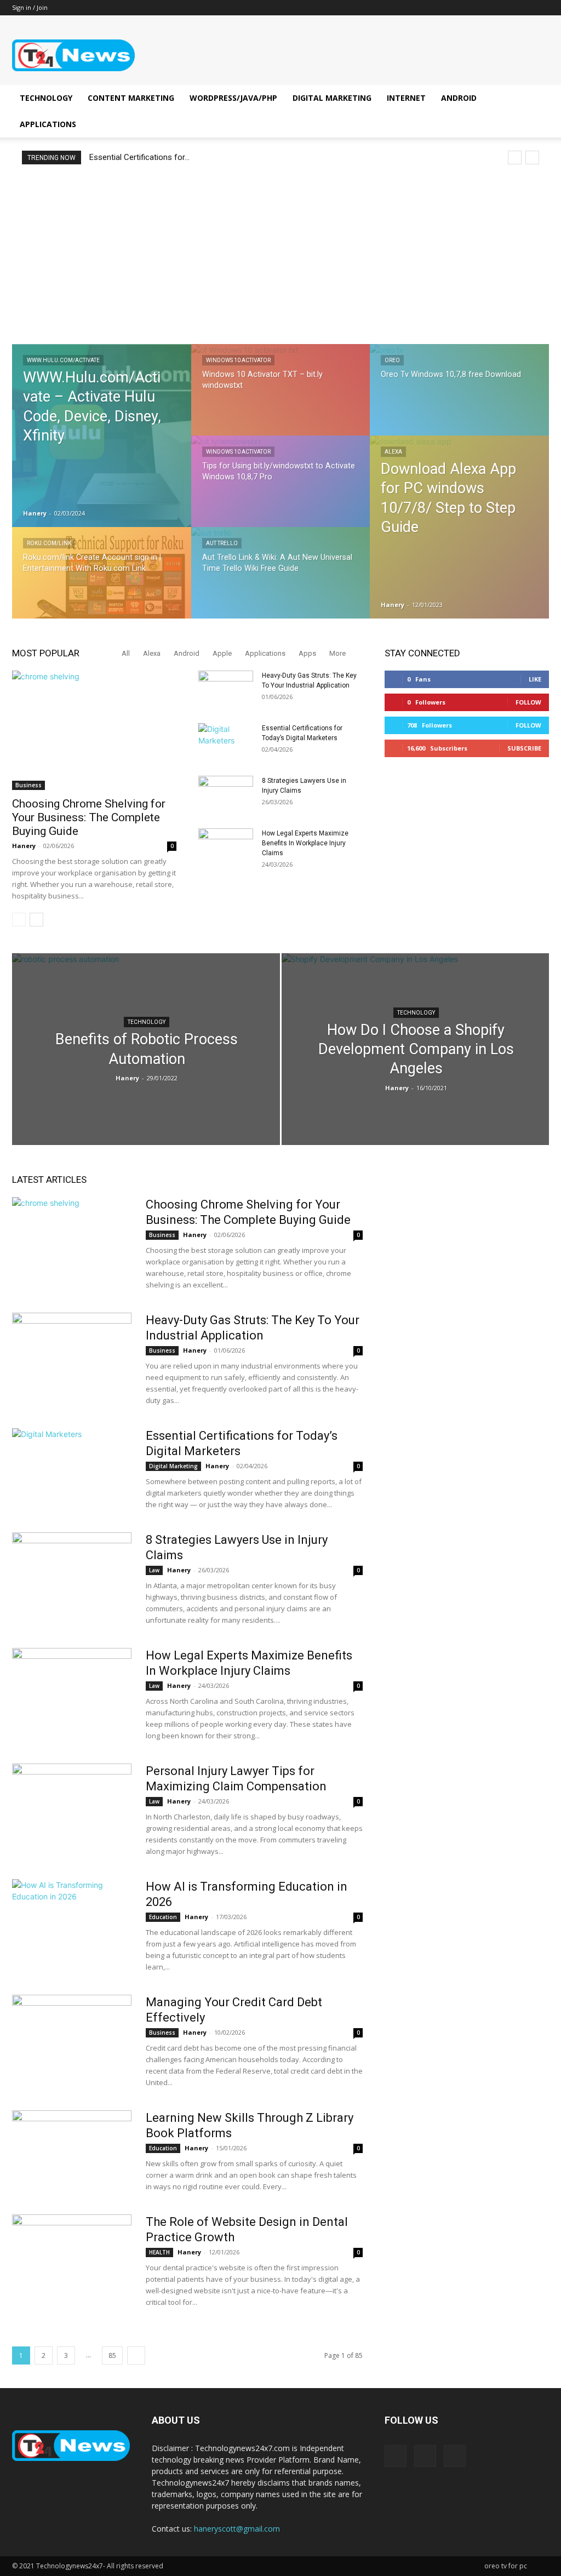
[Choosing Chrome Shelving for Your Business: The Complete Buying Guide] (94, 730)
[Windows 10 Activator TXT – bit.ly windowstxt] (281, 399)
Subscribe (524, 748)
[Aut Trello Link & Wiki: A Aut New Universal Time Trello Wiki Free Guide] (281, 582)
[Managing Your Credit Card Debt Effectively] (72, 2036)
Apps (307, 653)
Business (28, 785)
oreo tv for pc (506, 2566)
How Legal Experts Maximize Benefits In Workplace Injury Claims (305, 843)
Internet (406, 98)
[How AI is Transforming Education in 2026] (72, 1920)
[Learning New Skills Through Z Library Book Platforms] (72, 2151)
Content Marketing (131, 98)
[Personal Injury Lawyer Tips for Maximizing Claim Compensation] (72, 1805)
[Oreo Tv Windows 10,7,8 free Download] (459, 399)
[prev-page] (19, 920)
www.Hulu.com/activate (63, 360)
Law (154, 1570)
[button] (536, 99)
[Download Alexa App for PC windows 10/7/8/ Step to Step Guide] (459, 527)
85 (112, 2355)
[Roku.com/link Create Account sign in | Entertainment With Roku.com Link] (102, 583)
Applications (48, 124)
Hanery (35, 513)
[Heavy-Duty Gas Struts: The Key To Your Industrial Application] (226, 690)
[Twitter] (541, 8)
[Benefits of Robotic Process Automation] (146, 1069)
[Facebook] (505, 8)
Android (459, 98)
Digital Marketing (332, 98)
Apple (222, 653)
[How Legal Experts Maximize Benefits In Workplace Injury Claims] (226, 848)
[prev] (515, 158)
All (126, 653)
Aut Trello (222, 543)
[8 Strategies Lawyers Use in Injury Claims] (226, 795)
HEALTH (159, 2252)
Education (163, 1917)
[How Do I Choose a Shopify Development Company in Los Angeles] (416, 1039)
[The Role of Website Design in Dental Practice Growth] (72, 2256)
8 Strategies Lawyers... (130, 157)
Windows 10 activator (238, 360)
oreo (392, 360)
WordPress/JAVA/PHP (233, 98)
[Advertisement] (280, 254)
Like (535, 679)
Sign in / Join (30, 7)
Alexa (393, 452)
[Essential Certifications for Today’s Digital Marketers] (226, 742)
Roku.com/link (49, 543)
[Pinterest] (523, 8)
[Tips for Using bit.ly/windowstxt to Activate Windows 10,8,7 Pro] (281, 491)
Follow (528, 702)
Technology (46, 98)
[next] (532, 158)
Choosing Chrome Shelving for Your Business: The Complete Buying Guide (89, 817)
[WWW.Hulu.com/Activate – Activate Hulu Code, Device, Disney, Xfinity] (102, 436)
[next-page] (36, 920)
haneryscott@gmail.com (237, 2529)
